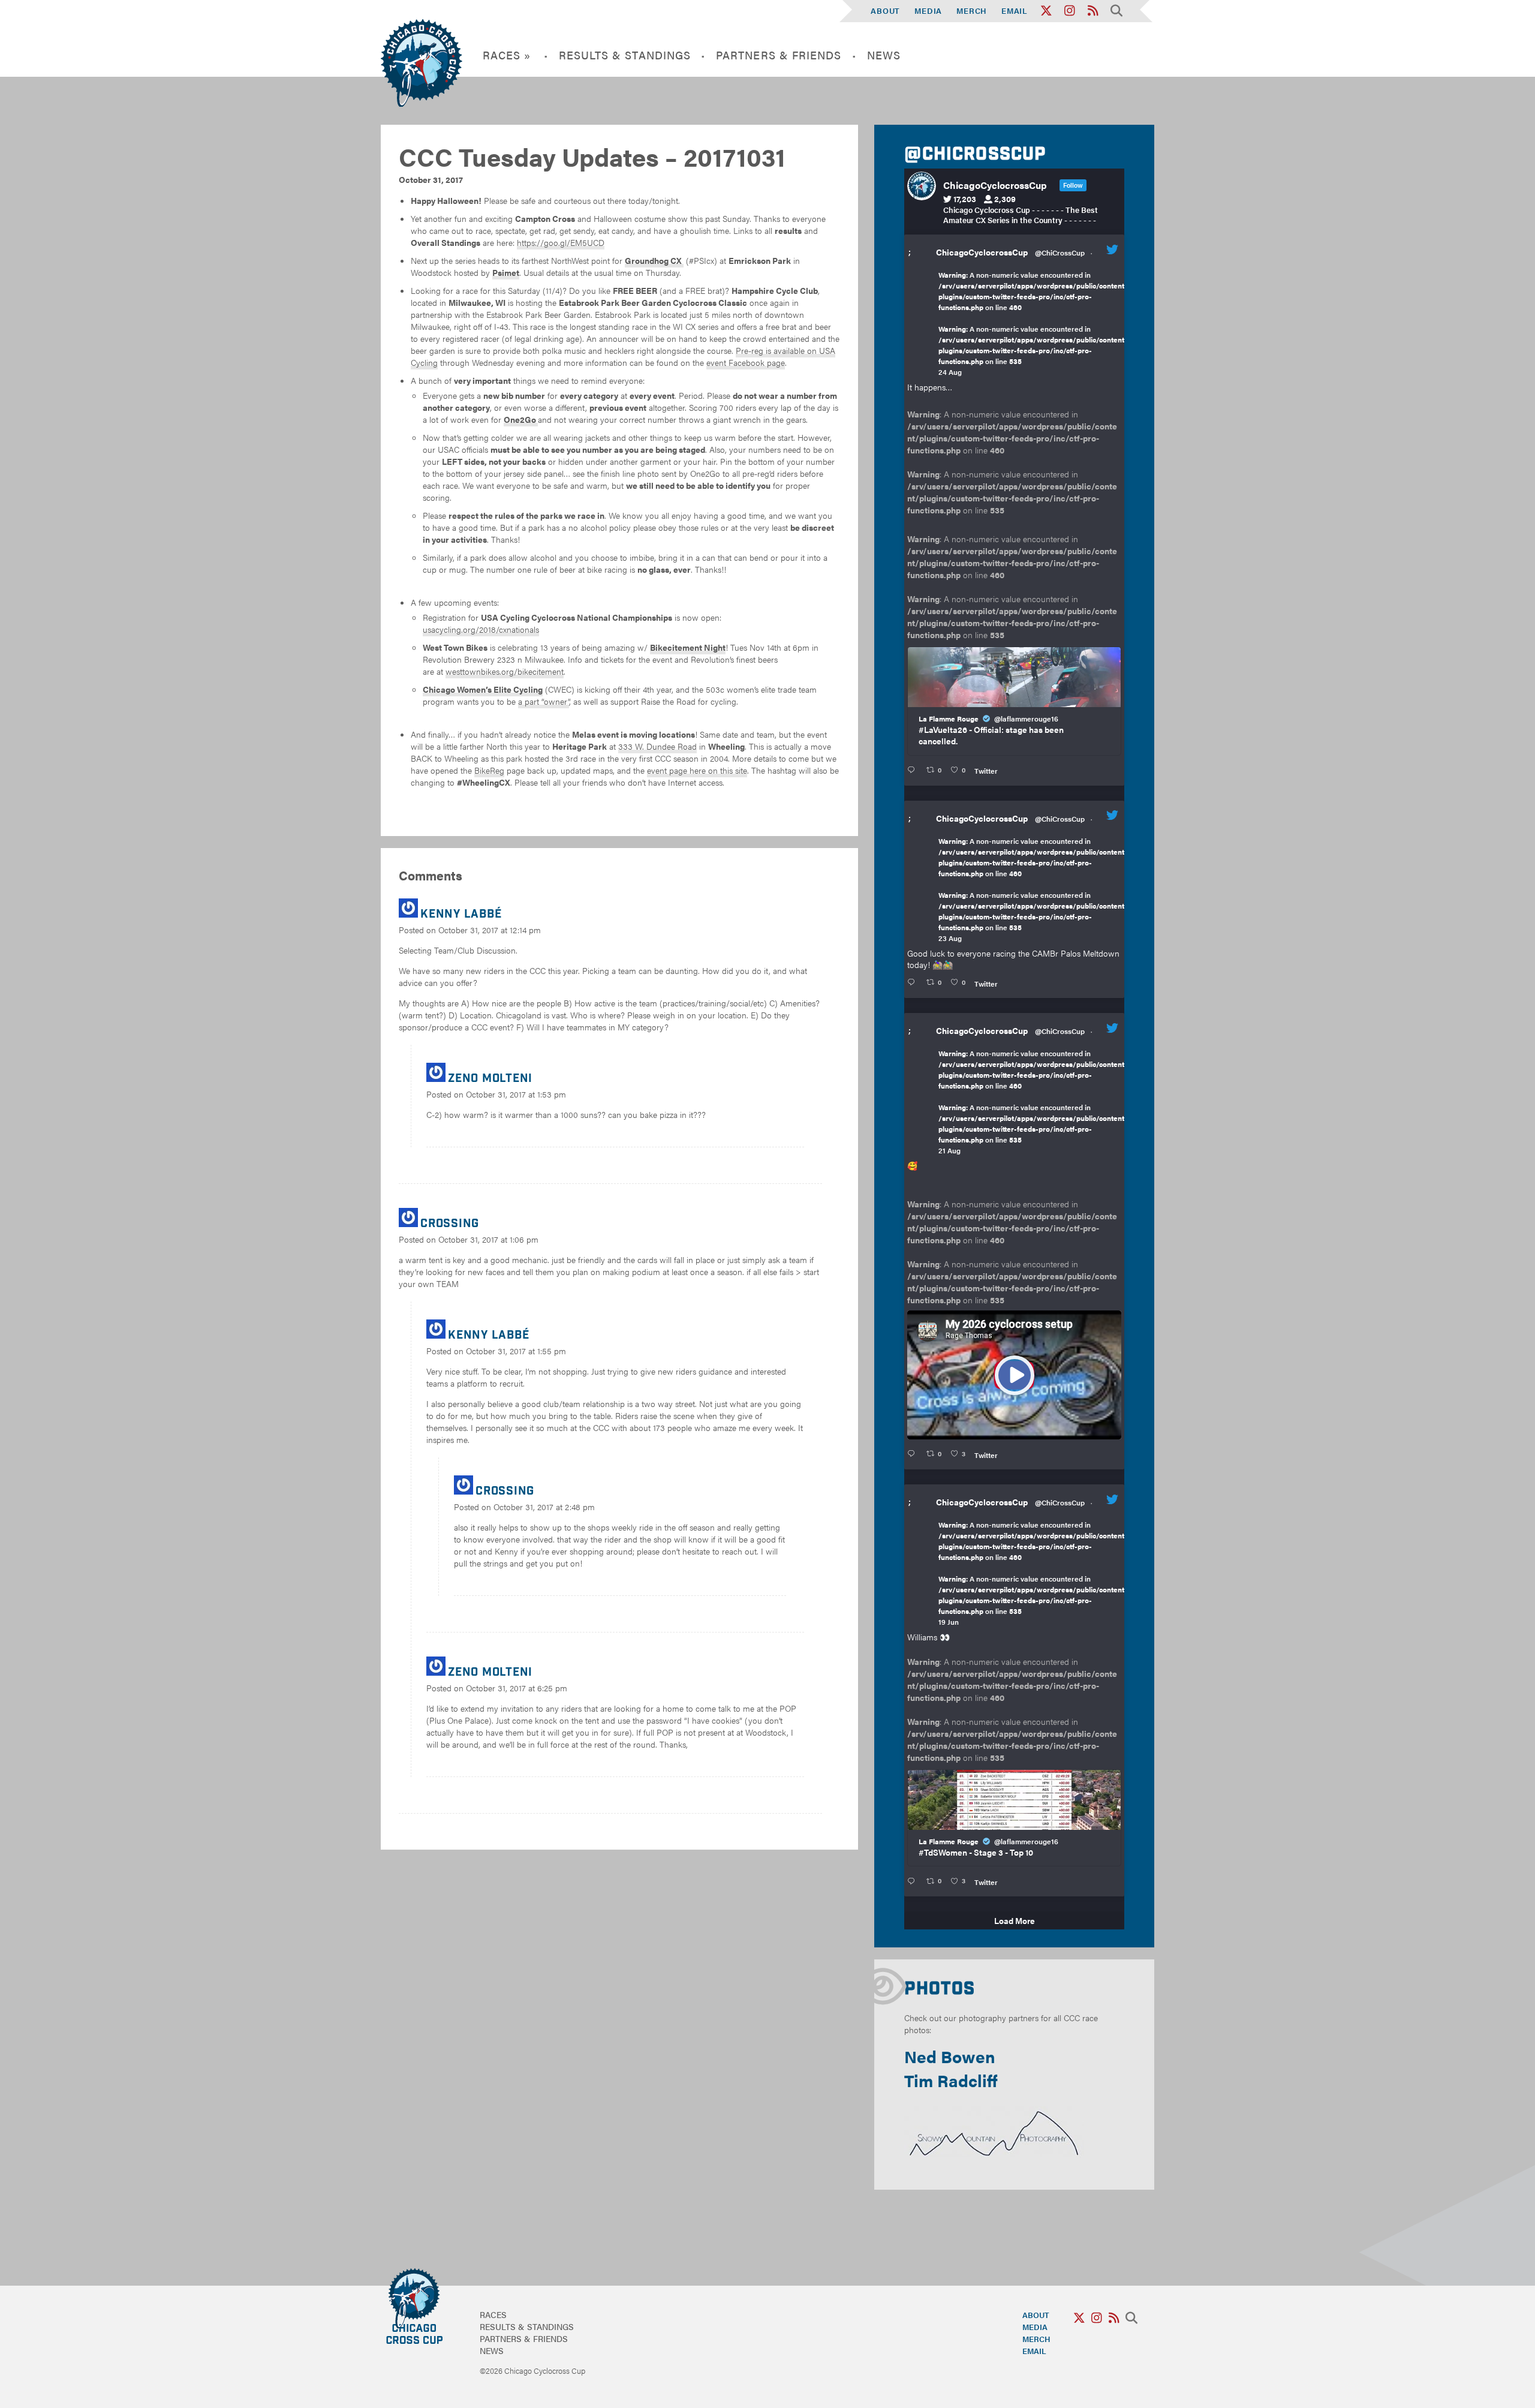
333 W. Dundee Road (657, 746)
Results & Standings (625, 55)
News (884, 55)
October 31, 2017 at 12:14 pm (490, 930)
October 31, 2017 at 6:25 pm (517, 1688)
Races (493, 2314)
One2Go (521, 419)
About (885, 10)
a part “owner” (544, 701)
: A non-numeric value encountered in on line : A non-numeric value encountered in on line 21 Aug (1033, 1102)
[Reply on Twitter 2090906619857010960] (914, 1454)
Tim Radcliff (951, 2080)
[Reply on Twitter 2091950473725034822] (914, 770)
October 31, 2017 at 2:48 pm (544, 1507)
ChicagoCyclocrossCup (982, 252)
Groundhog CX (654, 260)
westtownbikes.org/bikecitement (505, 671)
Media (928, 10)
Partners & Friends (779, 55)
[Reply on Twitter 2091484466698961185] (914, 982)
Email (1015, 10)
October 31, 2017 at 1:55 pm (516, 1351)
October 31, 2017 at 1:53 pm (516, 1094)
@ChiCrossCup (1060, 252)
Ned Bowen (950, 2056)
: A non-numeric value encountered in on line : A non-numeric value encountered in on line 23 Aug (1033, 889)
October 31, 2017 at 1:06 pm (488, 1239)
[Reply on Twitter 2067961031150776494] (914, 1881)
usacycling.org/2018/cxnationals (481, 629)
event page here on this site (697, 770)
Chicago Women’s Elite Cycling (483, 689)
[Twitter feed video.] (1014, 1375)
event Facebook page (746, 362)
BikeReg (489, 770)
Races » (507, 55)
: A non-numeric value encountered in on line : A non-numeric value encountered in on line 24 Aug (1033, 323)
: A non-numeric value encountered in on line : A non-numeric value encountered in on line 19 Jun (1033, 1573)
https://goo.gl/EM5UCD (561, 242)
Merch (972, 10)
